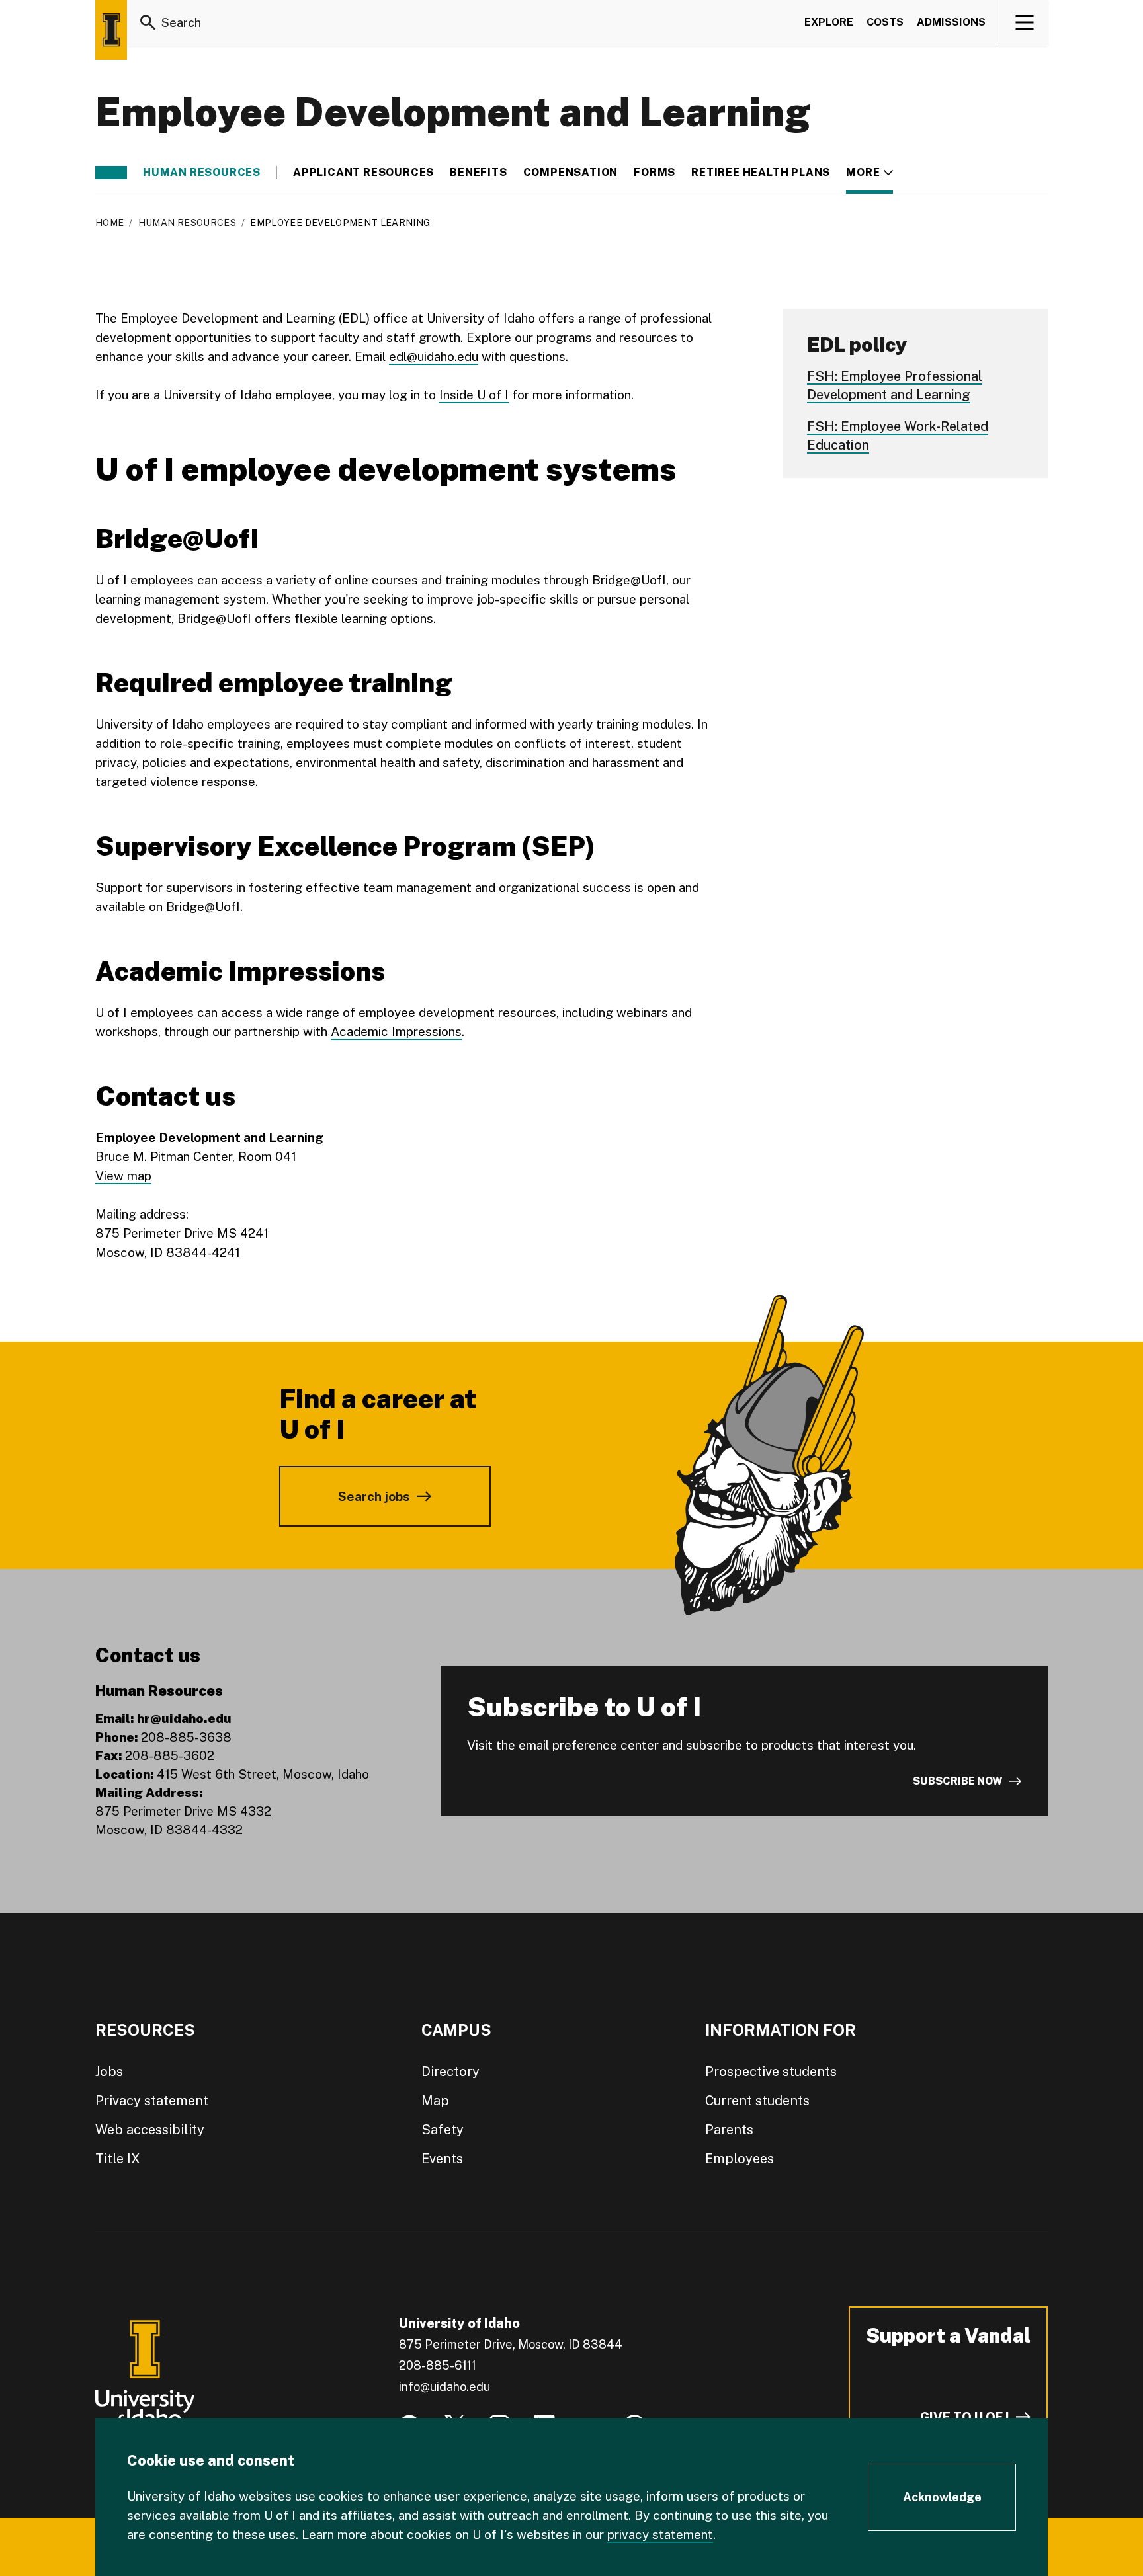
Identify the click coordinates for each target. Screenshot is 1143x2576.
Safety (443, 2130)
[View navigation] (1024, 22)
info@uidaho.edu (444, 2387)
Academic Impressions (396, 1031)
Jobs (109, 2072)
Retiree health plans (761, 173)
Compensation (571, 173)
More (869, 173)
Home (109, 223)
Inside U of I (474, 395)
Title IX (118, 2159)
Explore (829, 22)
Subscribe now (958, 1781)
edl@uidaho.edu (434, 356)
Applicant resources (363, 173)
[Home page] (111, 30)
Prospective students (771, 2072)
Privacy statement (152, 2101)
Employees (740, 2159)
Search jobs (374, 1496)
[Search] (148, 22)
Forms (655, 173)
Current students (757, 2101)
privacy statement (660, 2534)
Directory (450, 2072)
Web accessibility (150, 2130)
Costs (885, 22)
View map (123, 1176)
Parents (729, 2130)
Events (442, 2159)
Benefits (478, 173)
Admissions (951, 22)
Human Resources (202, 173)
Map (435, 2101)
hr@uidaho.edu (184, 1718)
